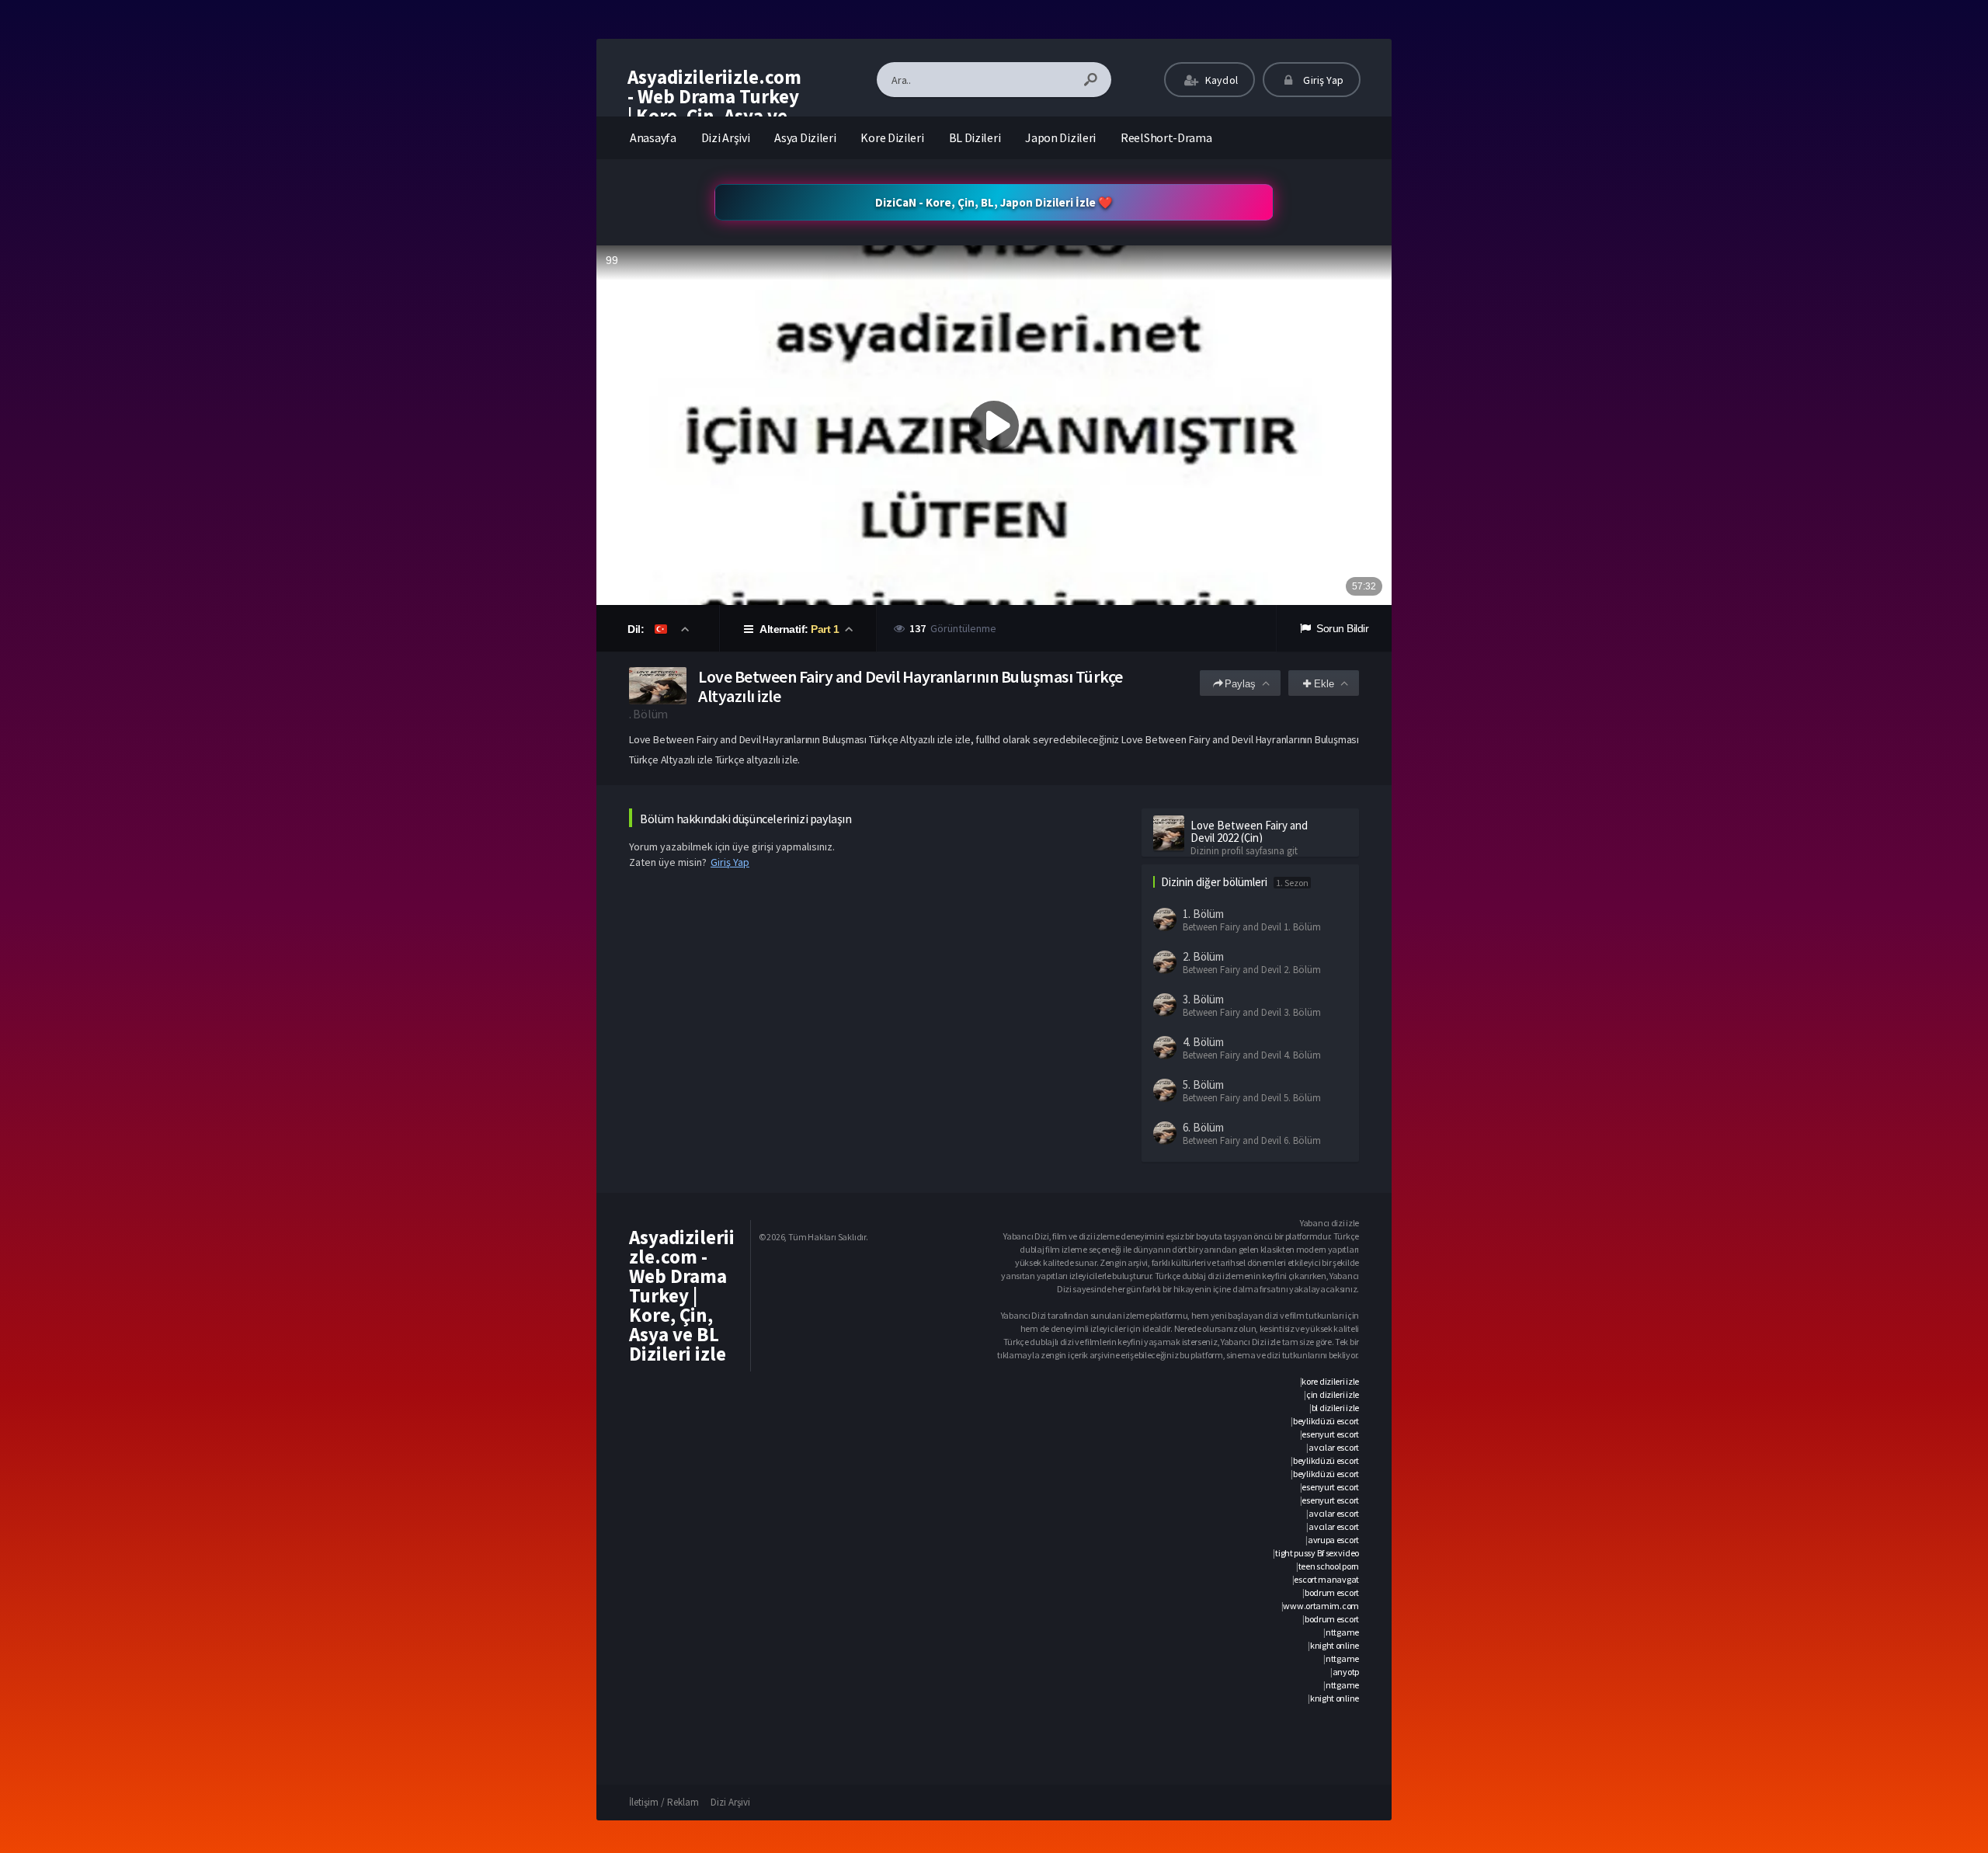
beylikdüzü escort (1326, 1421)
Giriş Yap (1322, 80)
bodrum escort (1332, 1592)
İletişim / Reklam (664, 1802)
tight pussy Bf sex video (1317, 1553)
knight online (1335, 1645)
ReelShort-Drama (1166, 137)
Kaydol (1220, 80)
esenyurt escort (1330, 1434)
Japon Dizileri (1060, 137)
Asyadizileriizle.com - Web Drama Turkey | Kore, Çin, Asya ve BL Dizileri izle (714, 106)
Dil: (637, 629)
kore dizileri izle (1330, 1381)
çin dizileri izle (1333, 1394)
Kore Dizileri (892, 137)
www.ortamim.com (1321, 1606)
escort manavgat (1326, 1579)
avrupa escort (1333, 1540)
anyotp (1346, 1672)
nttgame (1342, 1632)
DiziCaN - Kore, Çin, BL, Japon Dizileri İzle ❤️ (994, 202)
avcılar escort (1334, 1447)
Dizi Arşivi (726, 137)
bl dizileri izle (1335, 1408)
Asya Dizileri (805, 137)
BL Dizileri (975, 137)
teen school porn (1329, 1566)
